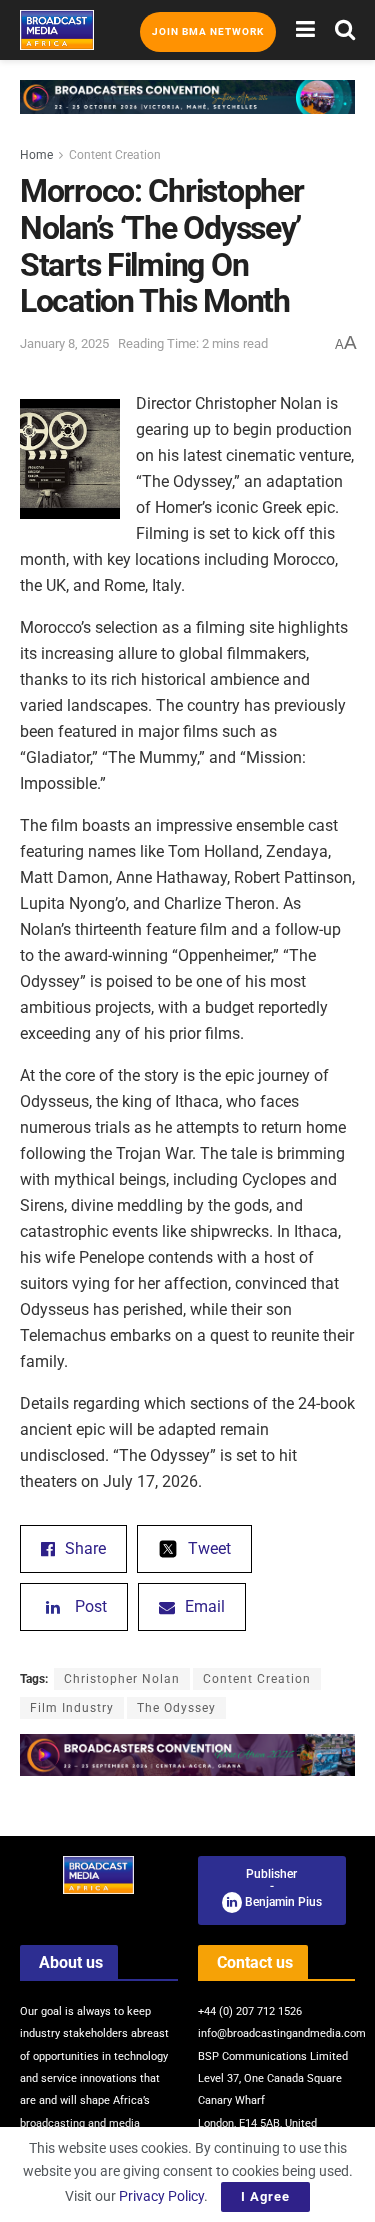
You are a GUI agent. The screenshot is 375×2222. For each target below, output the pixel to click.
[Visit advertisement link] (187, 112)
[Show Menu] (305, 30)
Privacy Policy (161, 2196)
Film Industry (72, 1708)
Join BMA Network (208, 31)
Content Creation (115, 155)
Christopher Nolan (122, 1679)
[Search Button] (345, 30)
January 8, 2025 (64, 343)
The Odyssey (176, 1708)
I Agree (265, 2196)
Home (36, 155)
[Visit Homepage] (57, 30)
